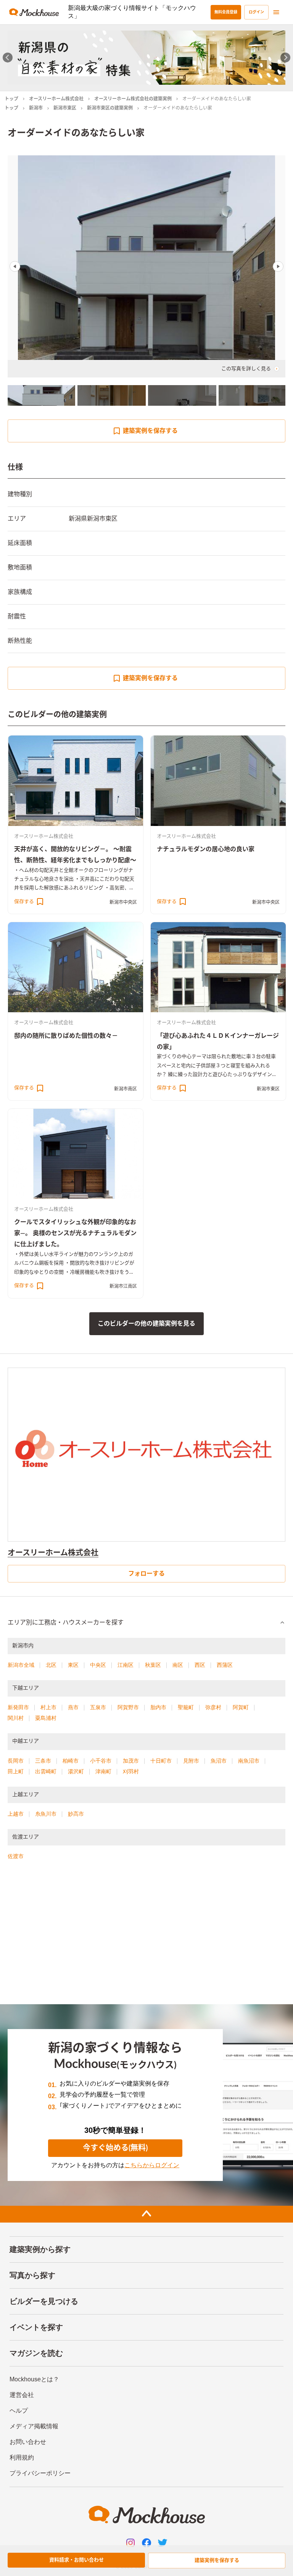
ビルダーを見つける (44, 2301)
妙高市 (76, 1814)
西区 (200, 1665)
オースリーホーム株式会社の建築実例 (133, 99)
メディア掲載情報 (34, 2426)
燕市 (73, 1707)
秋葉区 (153, 1665)
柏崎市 (71, 1761)
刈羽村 (131, 1771)
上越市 (16, 1814)
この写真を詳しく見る (246, 369)
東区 (73, 1665)
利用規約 (22, 2457)
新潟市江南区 (123, 1286)
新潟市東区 (65, 108)
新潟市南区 (126, 1089)
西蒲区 (225, 1665)
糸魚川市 (46, 1814)
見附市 (191, 1761)
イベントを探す (36, 2327)
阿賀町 (241, 1707)
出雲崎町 (46, 1771)
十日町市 (161, 1761)
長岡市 (16, 1761)
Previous (15, 266)
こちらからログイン (152, 2165)
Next (278, 266)
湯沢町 (76, 1771)
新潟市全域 (21, 1665)
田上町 (16, 1771)
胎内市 (158, 1707)
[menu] (276, 12)
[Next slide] (286, 57)
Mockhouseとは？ (34, 2379)
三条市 (43, 1761)
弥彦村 (213, 1707)
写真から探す (32, 2275)
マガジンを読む (36, 2353)
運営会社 (22, 2395)
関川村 (16, 1718)
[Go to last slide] (8, 57)
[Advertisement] (146, 1936)
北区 (51, 1665)
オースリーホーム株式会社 (56, 99)
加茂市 (131, 1761)
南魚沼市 (249, 1761)
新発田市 (18, 1707)
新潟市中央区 (123, 902)
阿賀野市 (128, 1707)
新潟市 (36, 108)
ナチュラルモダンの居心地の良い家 (206, 849)
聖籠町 (186, 1707)
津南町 (103, 1771)
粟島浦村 (46, 1718)
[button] (146, 1623)
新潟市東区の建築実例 (110, 108)
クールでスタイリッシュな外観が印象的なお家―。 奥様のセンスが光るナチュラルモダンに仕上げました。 (75, 1233)
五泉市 (98, 1707)
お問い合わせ (28, 2442)
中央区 (98, 1665)
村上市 (48, 1707)
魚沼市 (219, 1761)
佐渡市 (16, 1856)
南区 (178, 1665)
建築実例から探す (40, 2249)
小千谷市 (101, 1761)
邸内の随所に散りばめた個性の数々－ (66, 1036)
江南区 (126, 1665)
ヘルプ (19, 2411)
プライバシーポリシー (40, 2473)
